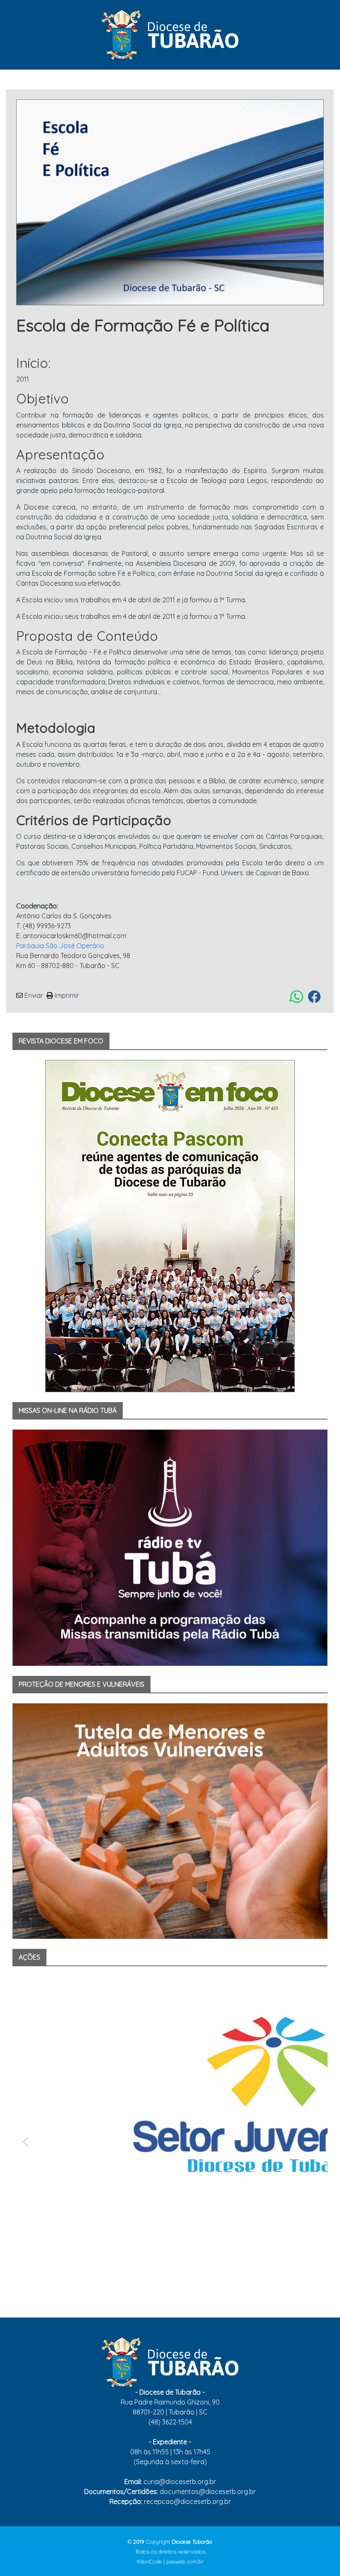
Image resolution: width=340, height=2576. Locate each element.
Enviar (33, 995)
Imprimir (66, 995)
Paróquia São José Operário (60, 946)
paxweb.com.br (185, 2562)
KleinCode (149, 2562)
